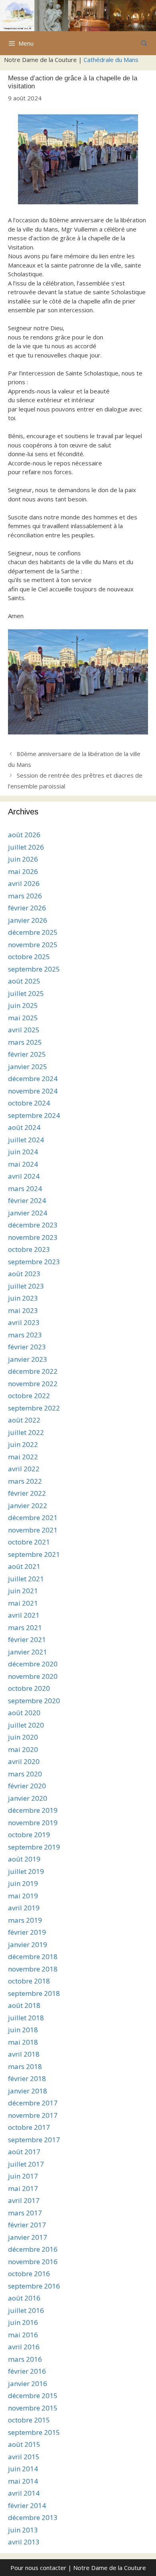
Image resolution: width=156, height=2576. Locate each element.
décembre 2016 (33, 2249)
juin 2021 (23, 1591)
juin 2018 (23, 2030)
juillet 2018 (26, 2018)
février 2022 (27, 1493)
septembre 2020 (34, 1701)
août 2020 (24, 1713)
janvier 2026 (28, 920)
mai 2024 (23, 1164)
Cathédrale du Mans (111, 60)
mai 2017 (23, 2188)
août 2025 (24, 981)
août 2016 (24, 2298)
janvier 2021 (28, 1652)
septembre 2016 (34, 2286)
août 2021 (24, 1566)
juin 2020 (23, 1737)
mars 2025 (25, 1042)
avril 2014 (24, 2493)
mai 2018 (23, 2042)
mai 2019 (23, 1896)
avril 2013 (24, 2542)
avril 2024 (24, 1176)
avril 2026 (24, 883)
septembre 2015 (34, 2432)
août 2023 (24, 1274)
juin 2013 (23, 2530)
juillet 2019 (26, 1871)
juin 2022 (23, 1444)
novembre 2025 (33, 945)
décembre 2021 (33, 1517)
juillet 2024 (26, 1140)
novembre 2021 (33, 1530)
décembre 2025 (33, 932)
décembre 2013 (33, 2517)
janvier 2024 (28, 1213)
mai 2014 (23, 2481)
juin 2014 (23, 2469)
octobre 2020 (29, 1688)
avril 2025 (24, 1030)
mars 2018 (25, 2066)
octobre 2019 (29, 1835)
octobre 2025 (29, 957)
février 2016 (27, 2371)
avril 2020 (24, 1761)
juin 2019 (23, 1883)
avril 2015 (24, 2457)
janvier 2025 (28, 1067)
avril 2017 (24, 2200)
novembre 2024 (33, 1091)
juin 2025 (23, 1005)
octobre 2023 (29, 1249)
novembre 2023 (33, 1237)
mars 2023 (25, 1335)
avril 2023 (24, 1322)
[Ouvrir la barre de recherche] (144, 43)
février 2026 (27, 908)
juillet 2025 (26, 993)
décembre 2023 (33, 1225)
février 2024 (27, 1200)
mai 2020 (23, 1749)
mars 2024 (25, 1188)
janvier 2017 (28, 2237)
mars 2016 (25, 2359)
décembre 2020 (33, 1664)
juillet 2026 (26, 847)
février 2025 (27, 1054)
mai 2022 (23, 1457)
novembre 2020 (33, 1676)
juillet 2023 (26, 1286)
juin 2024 (23, 1152)
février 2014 (27, 2505)
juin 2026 (23, 859)
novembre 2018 (33, 1969)
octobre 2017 (29, 2127)
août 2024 (24, 1127)
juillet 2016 (26, 2310)
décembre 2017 (33, 2103)
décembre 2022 (33, 1371)
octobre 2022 (29, 1396)
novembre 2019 (33, 1823)
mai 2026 (23, 871)
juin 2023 (23, 1298)
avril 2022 (24, 1469)
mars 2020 (25, 1774)
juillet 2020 (26, 1725)
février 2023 (27, 1347)
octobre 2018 (29, 1981)
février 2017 (27, 2225)
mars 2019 (25, 1920)
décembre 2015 (33, 2395)
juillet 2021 (26, 1579)
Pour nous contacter (38, 2568)
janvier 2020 (28, 1798)
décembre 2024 (33, 1078)
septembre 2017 (34, 2140)
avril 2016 (24, 2347)
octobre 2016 (29, 2274)
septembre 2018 (34, 1993)
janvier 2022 (28, 1505)
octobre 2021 (29, 1542)
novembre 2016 (33, 2262)
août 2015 (24, 2444)
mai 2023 (23, 1310)
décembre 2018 (33, 1956)
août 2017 (24, 2152)
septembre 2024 (34, 1115)
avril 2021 (24, 1615)
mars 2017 (25, 2213)
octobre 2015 (29, 2420)
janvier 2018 (28, 2091)
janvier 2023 (28, 1359)
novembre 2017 (33, 2115)
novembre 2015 (33, 2408)
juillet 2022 (26, 1432)
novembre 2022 (33, 1384)
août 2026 (24, 835)
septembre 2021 (34, 1554)
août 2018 (24, 2005)
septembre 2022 (34, 1408)
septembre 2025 (34, 969)
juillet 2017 (26, 2164)
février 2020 (27, 1786)
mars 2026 (25, 896)
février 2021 (27, 1639)
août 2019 (24, 1859)
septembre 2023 (34, 1262)
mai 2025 (23, 1018)
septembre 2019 (34, 1847)
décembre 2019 (33, 1810)
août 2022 (24, 1420)
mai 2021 (23, 1603)
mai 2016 (23, 2335)
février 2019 (27, 1932)
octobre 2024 (29, 1103)
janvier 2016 (28, 2383)
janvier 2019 (28, 1944)
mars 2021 (25, 1627)
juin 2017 (23, 2176)
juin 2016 (23, 2322)
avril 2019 (24, 1908)
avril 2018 (24, 2054)
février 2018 (27, 2078)
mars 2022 (25, 1481)
